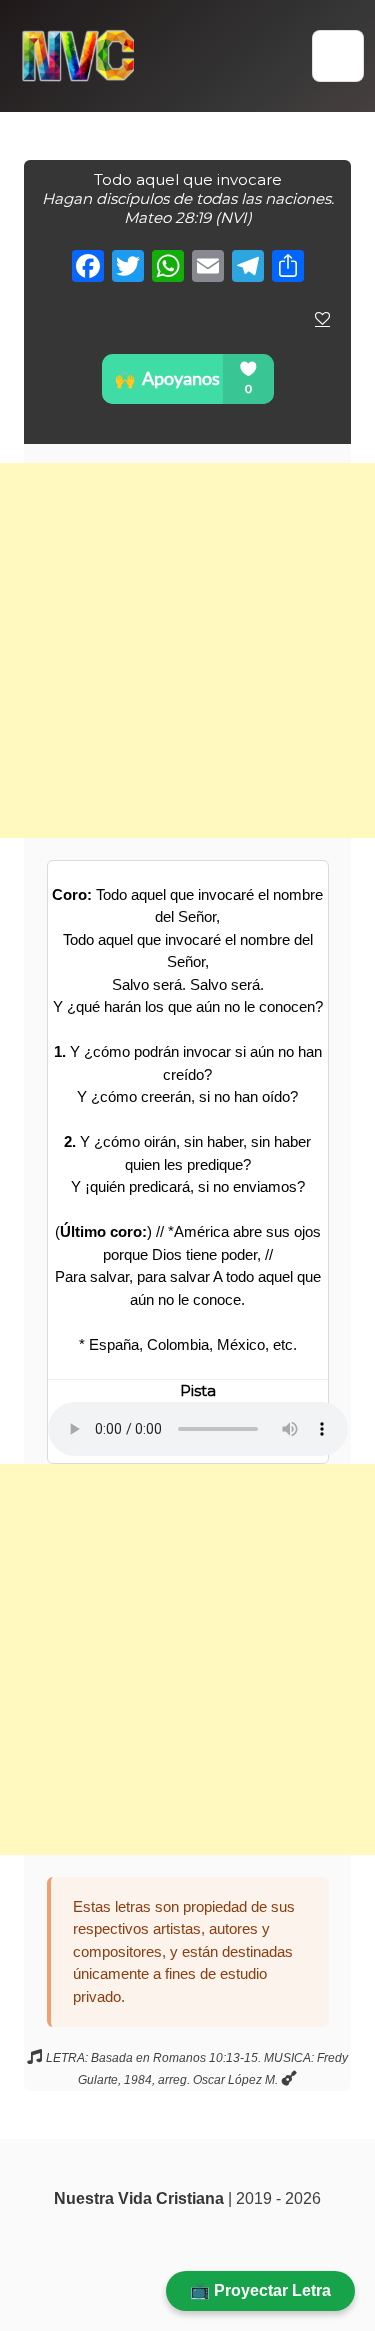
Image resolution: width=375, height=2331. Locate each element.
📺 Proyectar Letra (260, 2290)
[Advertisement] (187, 650)
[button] (338, 56)
